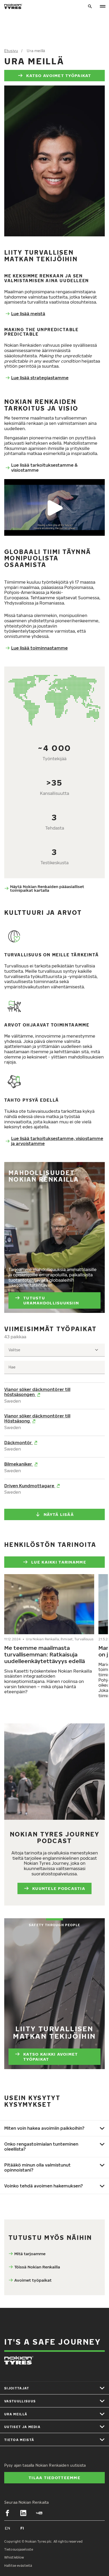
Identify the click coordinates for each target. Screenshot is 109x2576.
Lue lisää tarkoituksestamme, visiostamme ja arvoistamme (57, 1141)
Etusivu (11, 51)
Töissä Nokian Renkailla (37, 2267)
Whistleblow (14, 2557)
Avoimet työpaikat (33, 2280)
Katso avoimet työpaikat (59, 75)
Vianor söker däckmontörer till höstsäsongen (37, 1392)
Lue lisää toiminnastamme (39, 648)
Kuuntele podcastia (59, 1888)
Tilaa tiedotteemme (54, 2478)
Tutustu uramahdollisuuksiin (51, 1300)
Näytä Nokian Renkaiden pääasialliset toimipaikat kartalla (47, 888)
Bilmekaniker (19, 1464)
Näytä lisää (59, 1514)
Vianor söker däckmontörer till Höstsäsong (37, 1418)
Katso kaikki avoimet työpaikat (51, 2057)
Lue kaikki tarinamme (59, 1562)
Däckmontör (19, 1443)
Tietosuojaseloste (19, 2549)
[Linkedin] (23, 2513)
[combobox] (54, 1350)
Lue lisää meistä (28, 314)
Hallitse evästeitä (18, 2566)
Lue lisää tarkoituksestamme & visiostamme (44, 468)
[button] (54, 507)
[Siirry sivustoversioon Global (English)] (7, 2528)
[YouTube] (39, 2513)
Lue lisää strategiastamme (40, 378)
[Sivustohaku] (90, 6)
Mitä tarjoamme (30, 2254)
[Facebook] (7, 2513)
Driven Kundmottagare (30, 1486)
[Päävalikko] (103, 6)
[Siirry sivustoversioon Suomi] (22, 2528)
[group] (49, 1635)
